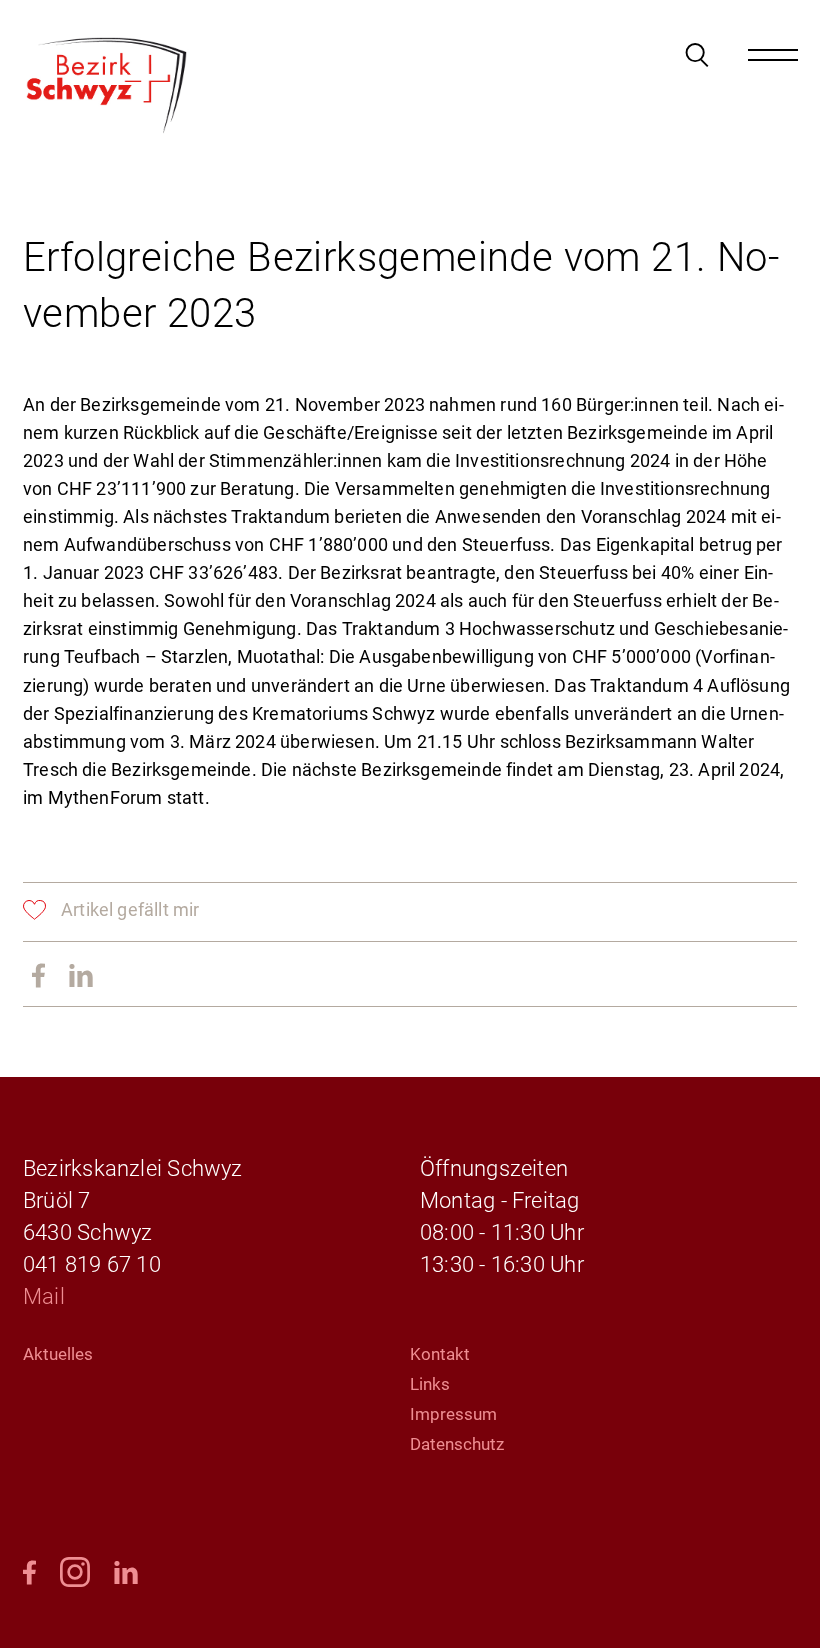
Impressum (453, 1414)
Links (430, 1384)
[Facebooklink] (29, 1574)
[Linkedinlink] (81, 977)
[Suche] (697, 55)
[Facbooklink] (38, 977)
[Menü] (773, 55)
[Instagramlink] (75, 1573)
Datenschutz (457, 1444)
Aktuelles (58, 1354)
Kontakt (440, 1354)
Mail (44, 1296)
